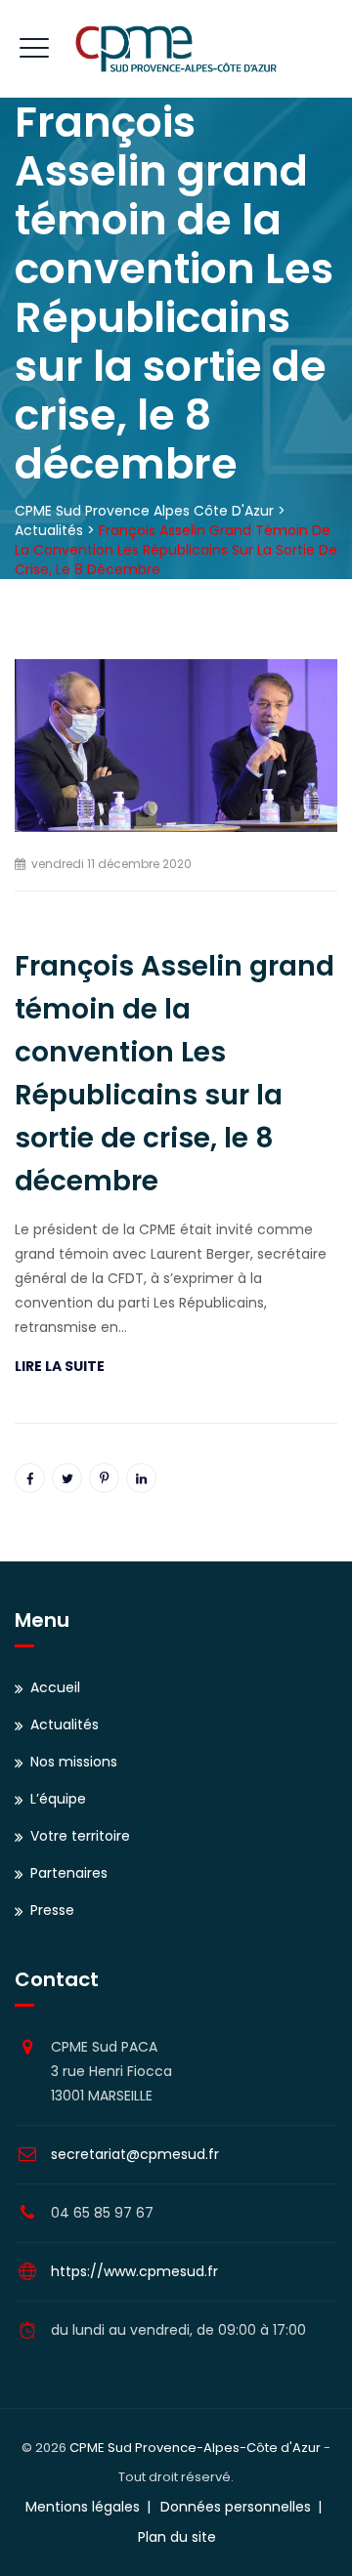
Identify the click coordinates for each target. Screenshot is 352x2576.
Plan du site (177, 2537)
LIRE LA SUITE (60, 1366)
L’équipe (58, 1799)
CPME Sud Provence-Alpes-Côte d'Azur (195, 2448)
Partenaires (69, 1873)
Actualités (65, 1724)
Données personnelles (236, 2507)
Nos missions (74, 1762)
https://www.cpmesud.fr (134, 2271)
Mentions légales (83, 2507)
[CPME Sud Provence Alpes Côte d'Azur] (176, 49)
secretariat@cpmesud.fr (135, 2154)
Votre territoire (80, 1836)
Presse (52, 1910)
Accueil (55, 1687)
